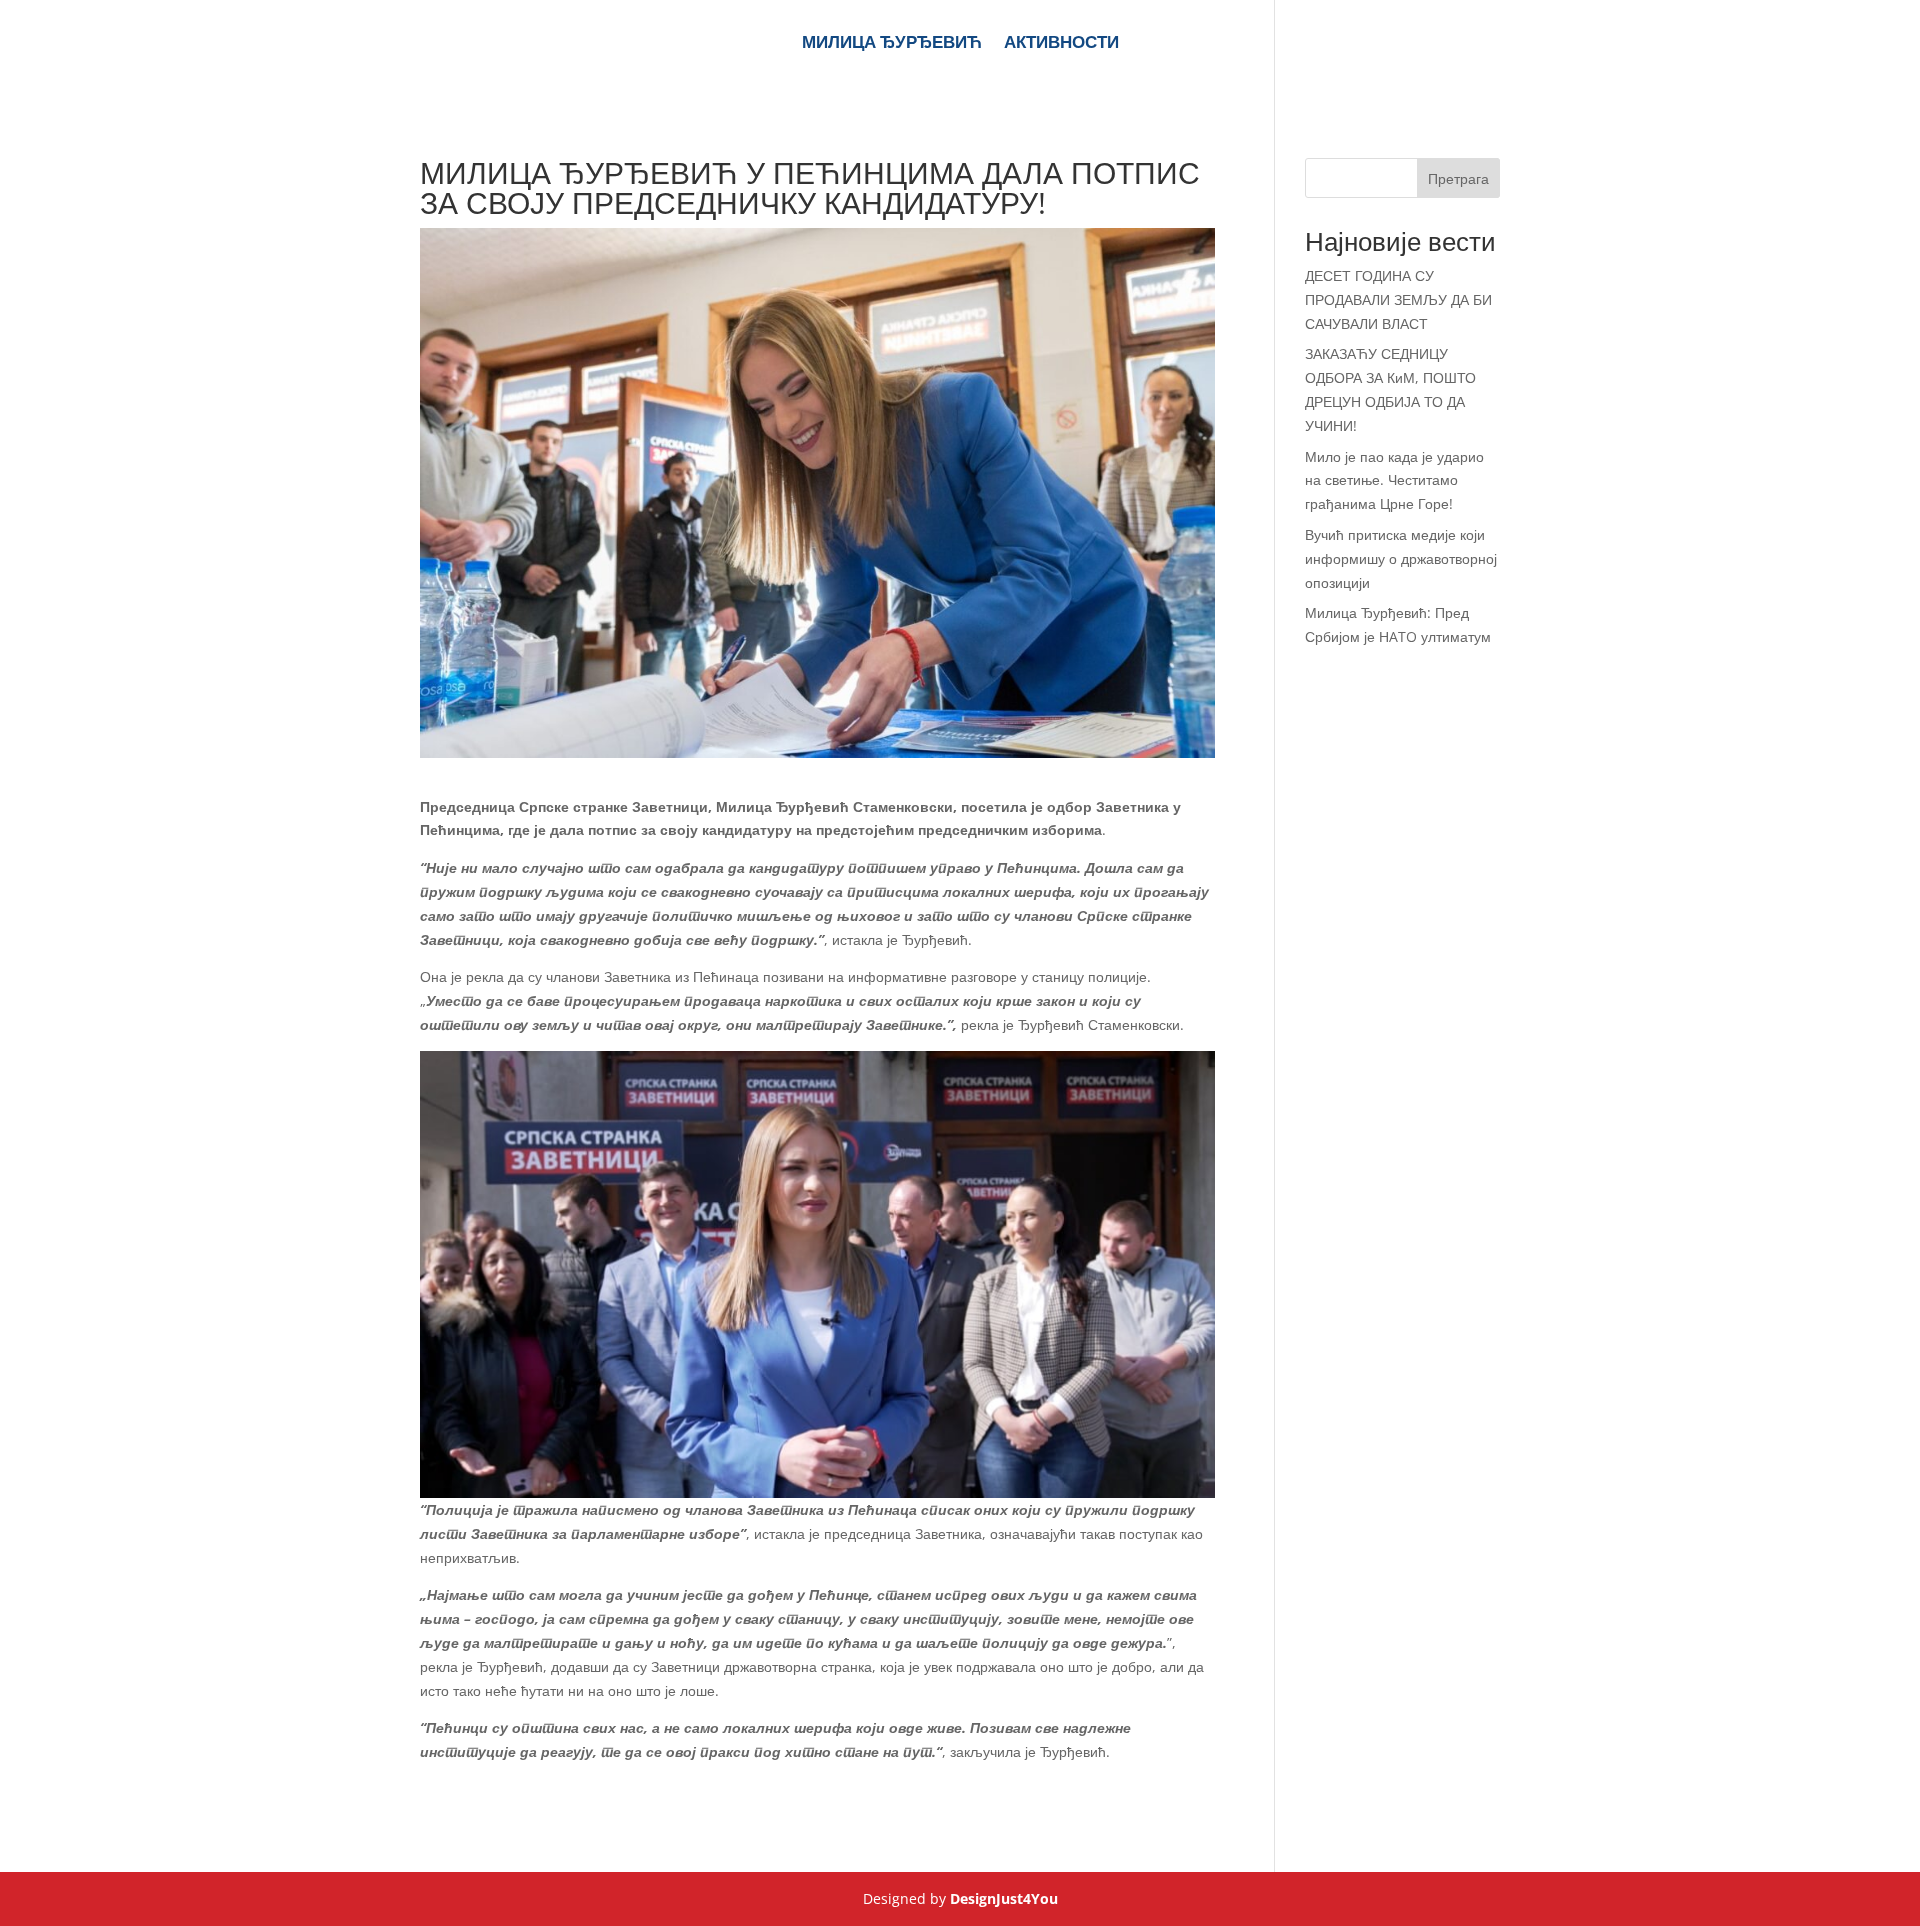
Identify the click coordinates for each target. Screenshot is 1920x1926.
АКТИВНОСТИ (1061, 44)
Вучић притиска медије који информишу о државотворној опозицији (1401, 558)
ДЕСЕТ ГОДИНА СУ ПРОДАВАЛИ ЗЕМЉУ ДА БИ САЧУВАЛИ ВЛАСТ (1398, 299)
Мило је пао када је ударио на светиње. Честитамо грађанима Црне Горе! (1394, 480)
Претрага (1458, 178)
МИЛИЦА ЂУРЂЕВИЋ (892, 44)
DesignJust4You (1004, 1898)
